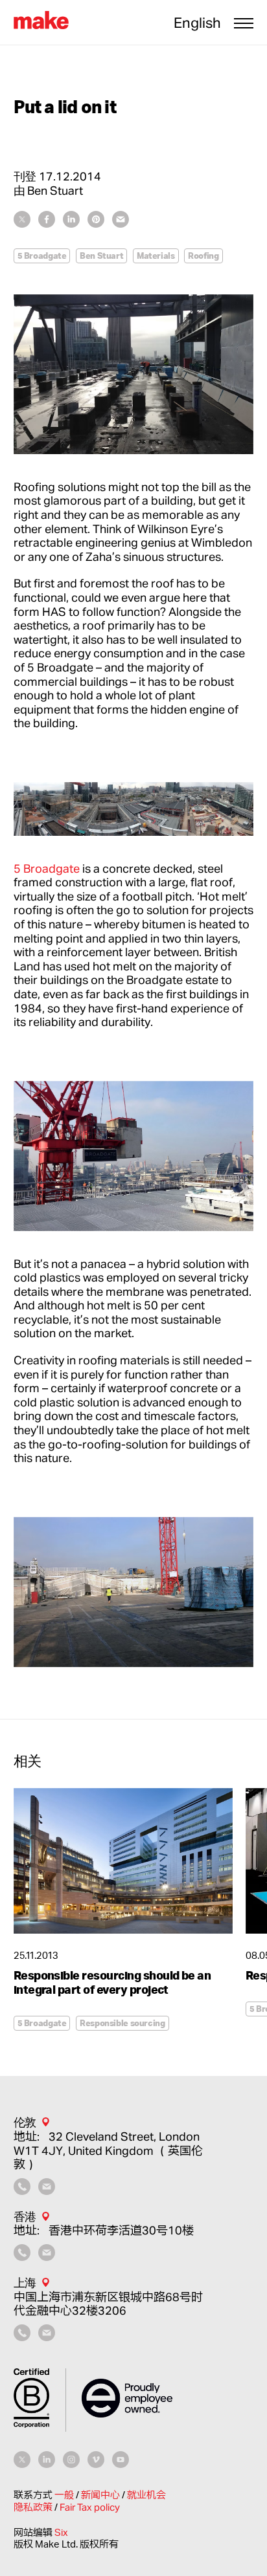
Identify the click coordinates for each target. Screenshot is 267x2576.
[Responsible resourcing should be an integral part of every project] (123, 1861)
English (197, 23)
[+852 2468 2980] (22, 2256)
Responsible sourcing (122, 2023)
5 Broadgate (42, 256)
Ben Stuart (101, 256)
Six (61, 2532)
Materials (156, 256)
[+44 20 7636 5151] (22, 2190)
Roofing (203, 256)
